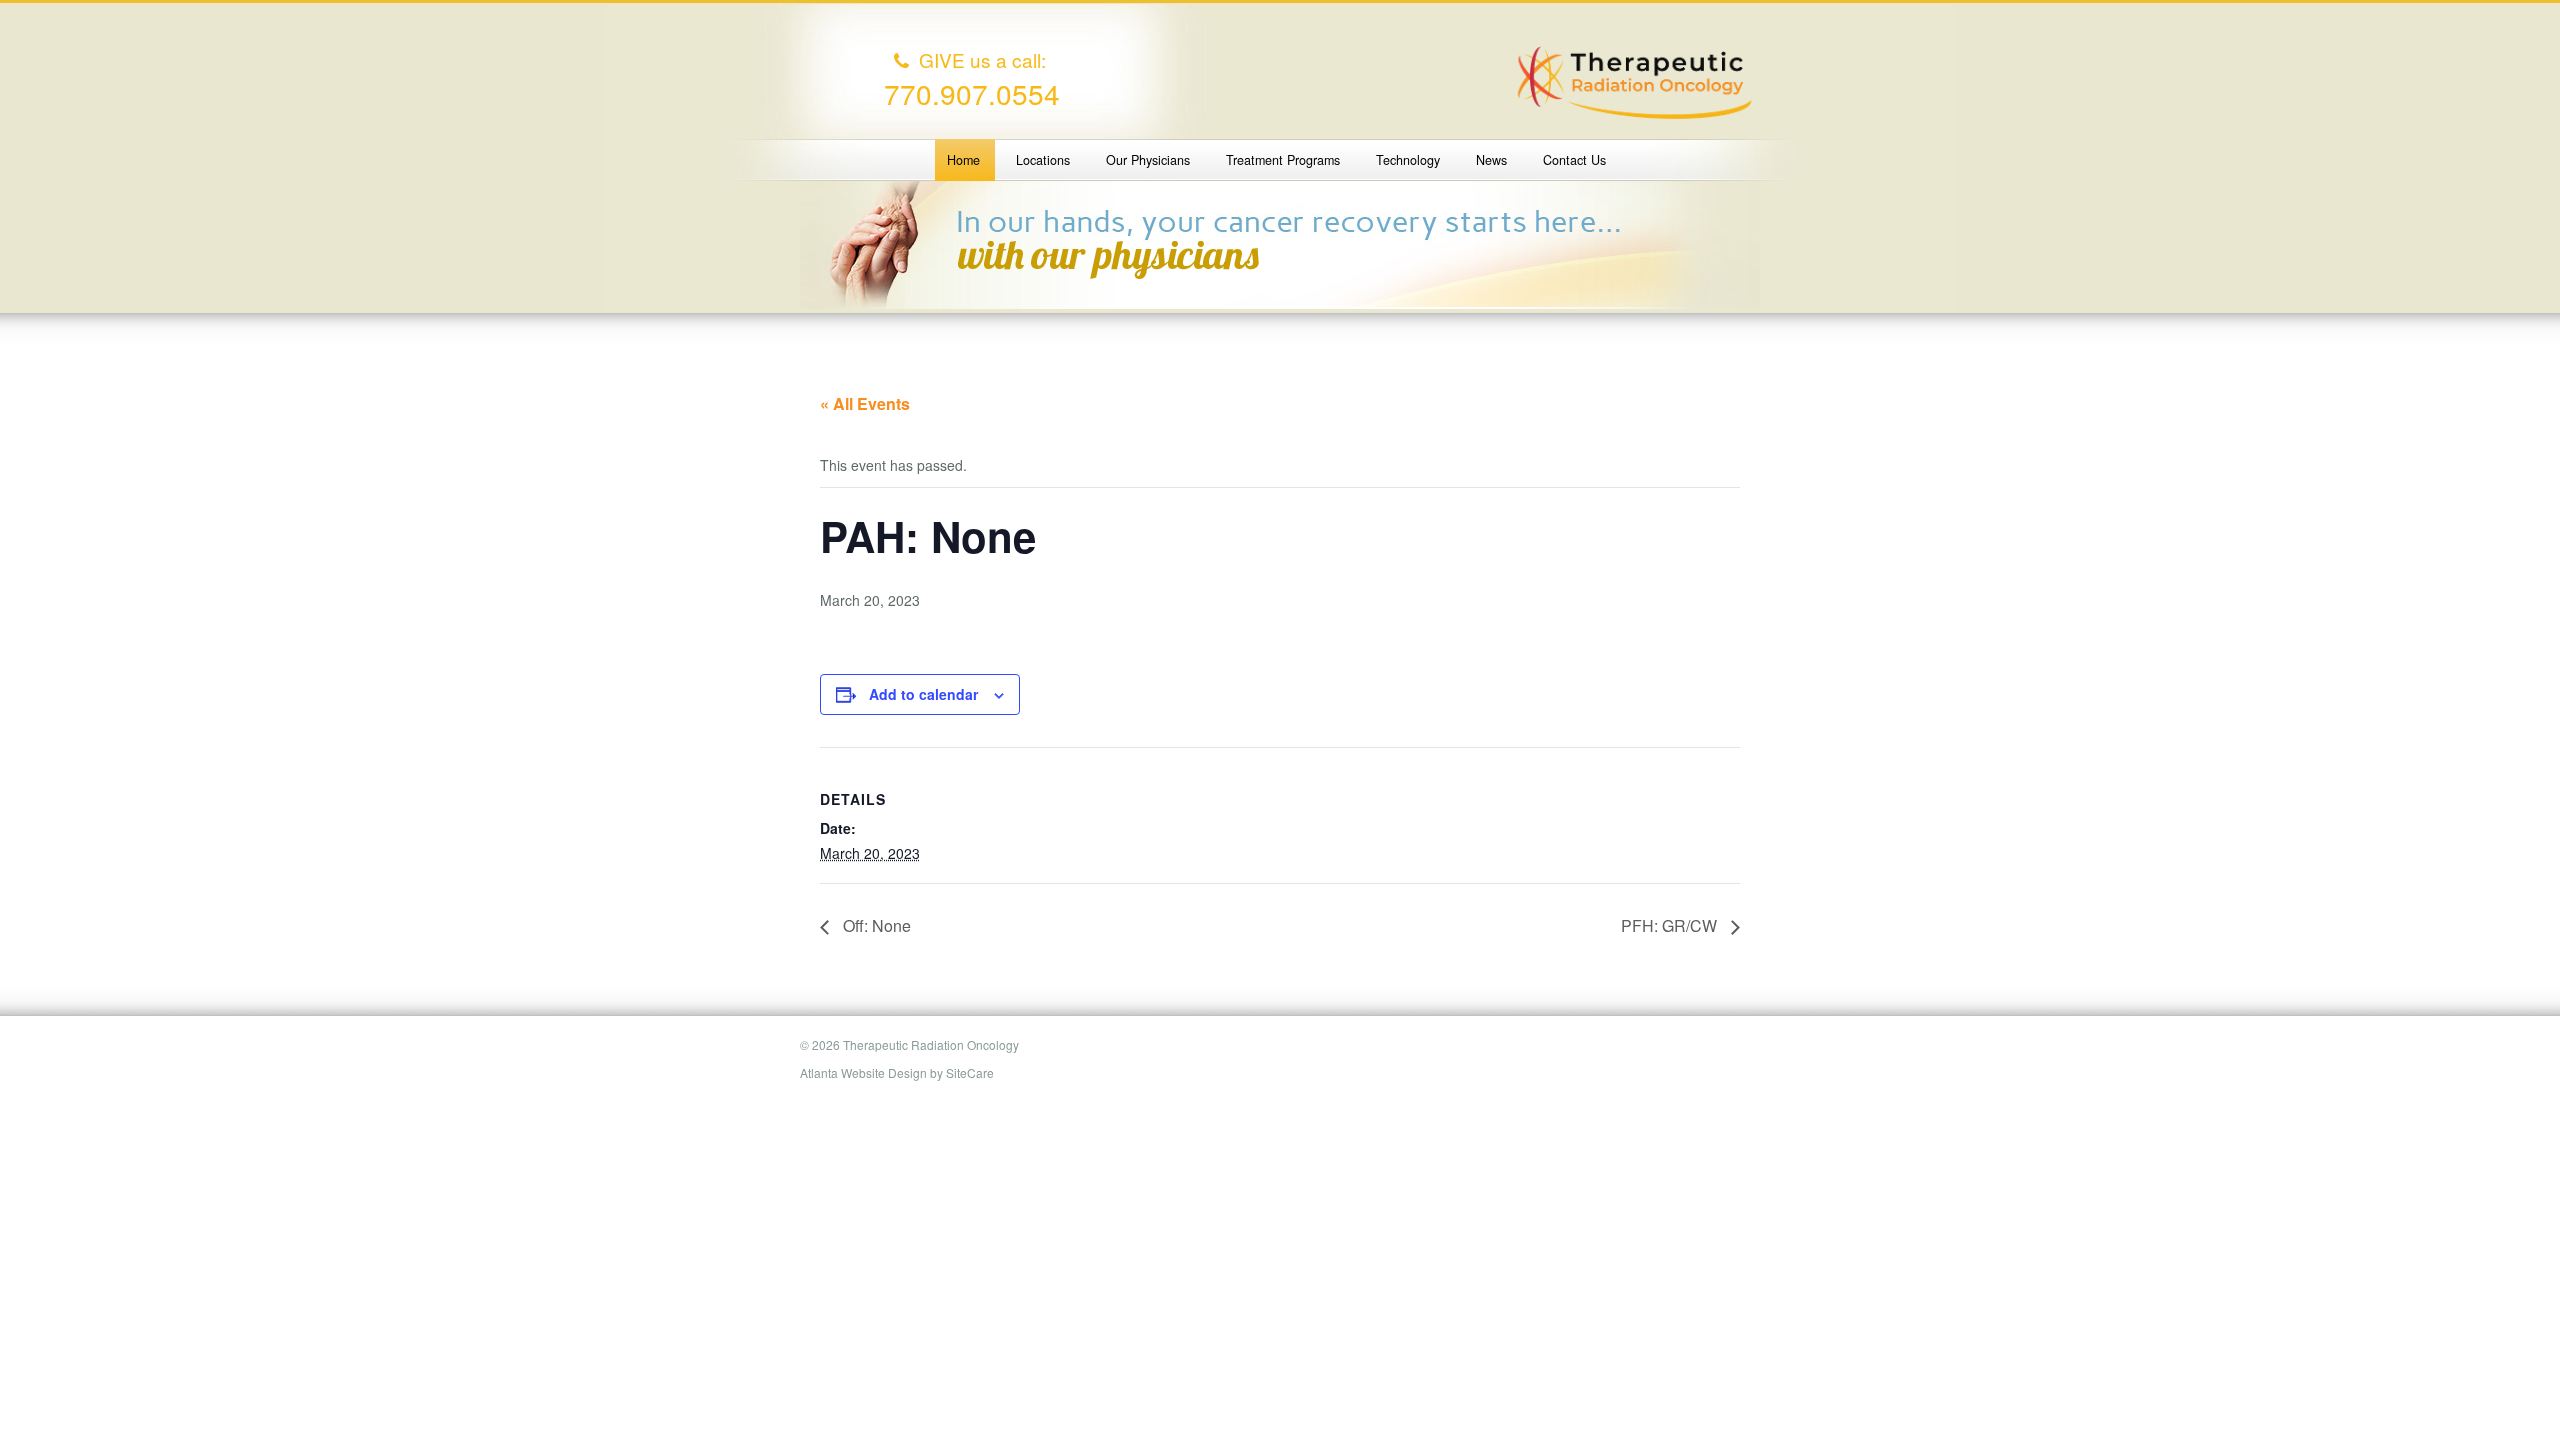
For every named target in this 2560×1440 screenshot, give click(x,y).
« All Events (865, 403)
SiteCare (970, 1072)
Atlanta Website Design (863, 1072)
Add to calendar (923, 694)
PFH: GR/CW (1671, 925)
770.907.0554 (972, 93)
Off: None (875, 925)
